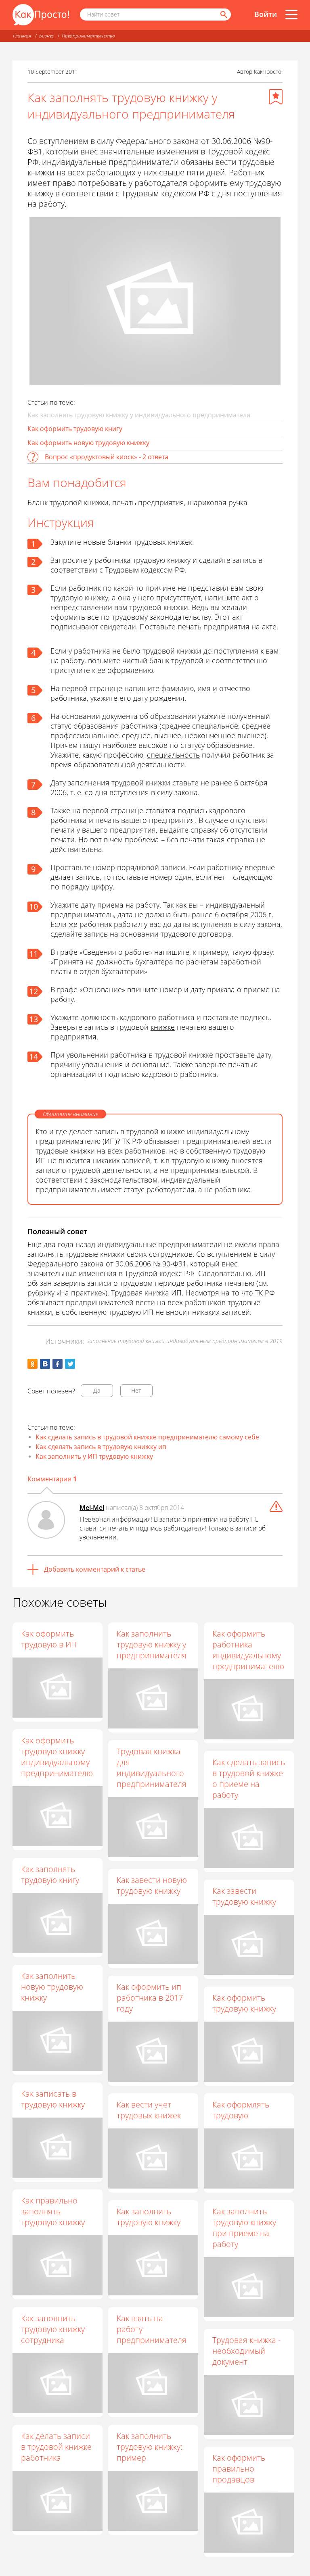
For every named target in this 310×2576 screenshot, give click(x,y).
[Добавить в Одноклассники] (32, 1364)
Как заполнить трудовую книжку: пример (150, 2447)
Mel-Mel (92, 1508)
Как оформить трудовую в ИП (49, 1639)
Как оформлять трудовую (241, 2110)
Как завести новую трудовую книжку (152, 1885)
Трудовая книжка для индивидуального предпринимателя (152, 1768)
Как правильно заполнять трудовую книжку (53, 2211)
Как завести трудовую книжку (244, 1896)
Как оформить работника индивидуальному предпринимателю (248, 1650)
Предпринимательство (88, 36)
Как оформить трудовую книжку (244, 2003)
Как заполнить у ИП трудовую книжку (94, 1456)
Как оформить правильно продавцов (239, 2469)
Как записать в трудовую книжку (53, 2099)
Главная (22, 36)
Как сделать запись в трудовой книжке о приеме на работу (249, 1778)
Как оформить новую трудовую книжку (88, 443)
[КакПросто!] (41, 15)
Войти (266, 14)
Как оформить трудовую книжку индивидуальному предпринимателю (57, 1757)
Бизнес (46, 36)
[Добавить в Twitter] (70, 1364)
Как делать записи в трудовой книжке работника (56, 2447)
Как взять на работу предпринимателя (152, 2329)
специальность (173, 755)
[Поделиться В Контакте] (45, 1364)
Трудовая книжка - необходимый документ (246, 2351)
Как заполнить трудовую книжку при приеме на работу (244, 2228)
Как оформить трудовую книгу (75, 429)
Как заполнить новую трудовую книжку (52, 1987)
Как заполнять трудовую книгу (50, 1874)
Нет (136, 1390)
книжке (163, 1027)
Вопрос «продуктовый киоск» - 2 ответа (107, 457)
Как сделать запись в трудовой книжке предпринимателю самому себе (147, 1437)
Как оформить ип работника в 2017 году (150, 1998)
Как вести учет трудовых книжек (149, 2110)
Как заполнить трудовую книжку (149, 2217)
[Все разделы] (291, 15)
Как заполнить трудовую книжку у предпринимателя (152, 1644)
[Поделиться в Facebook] (58, 1364)
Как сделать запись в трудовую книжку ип (101, 1447)
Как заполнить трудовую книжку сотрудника (53, 2329)
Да (97, 1390)
